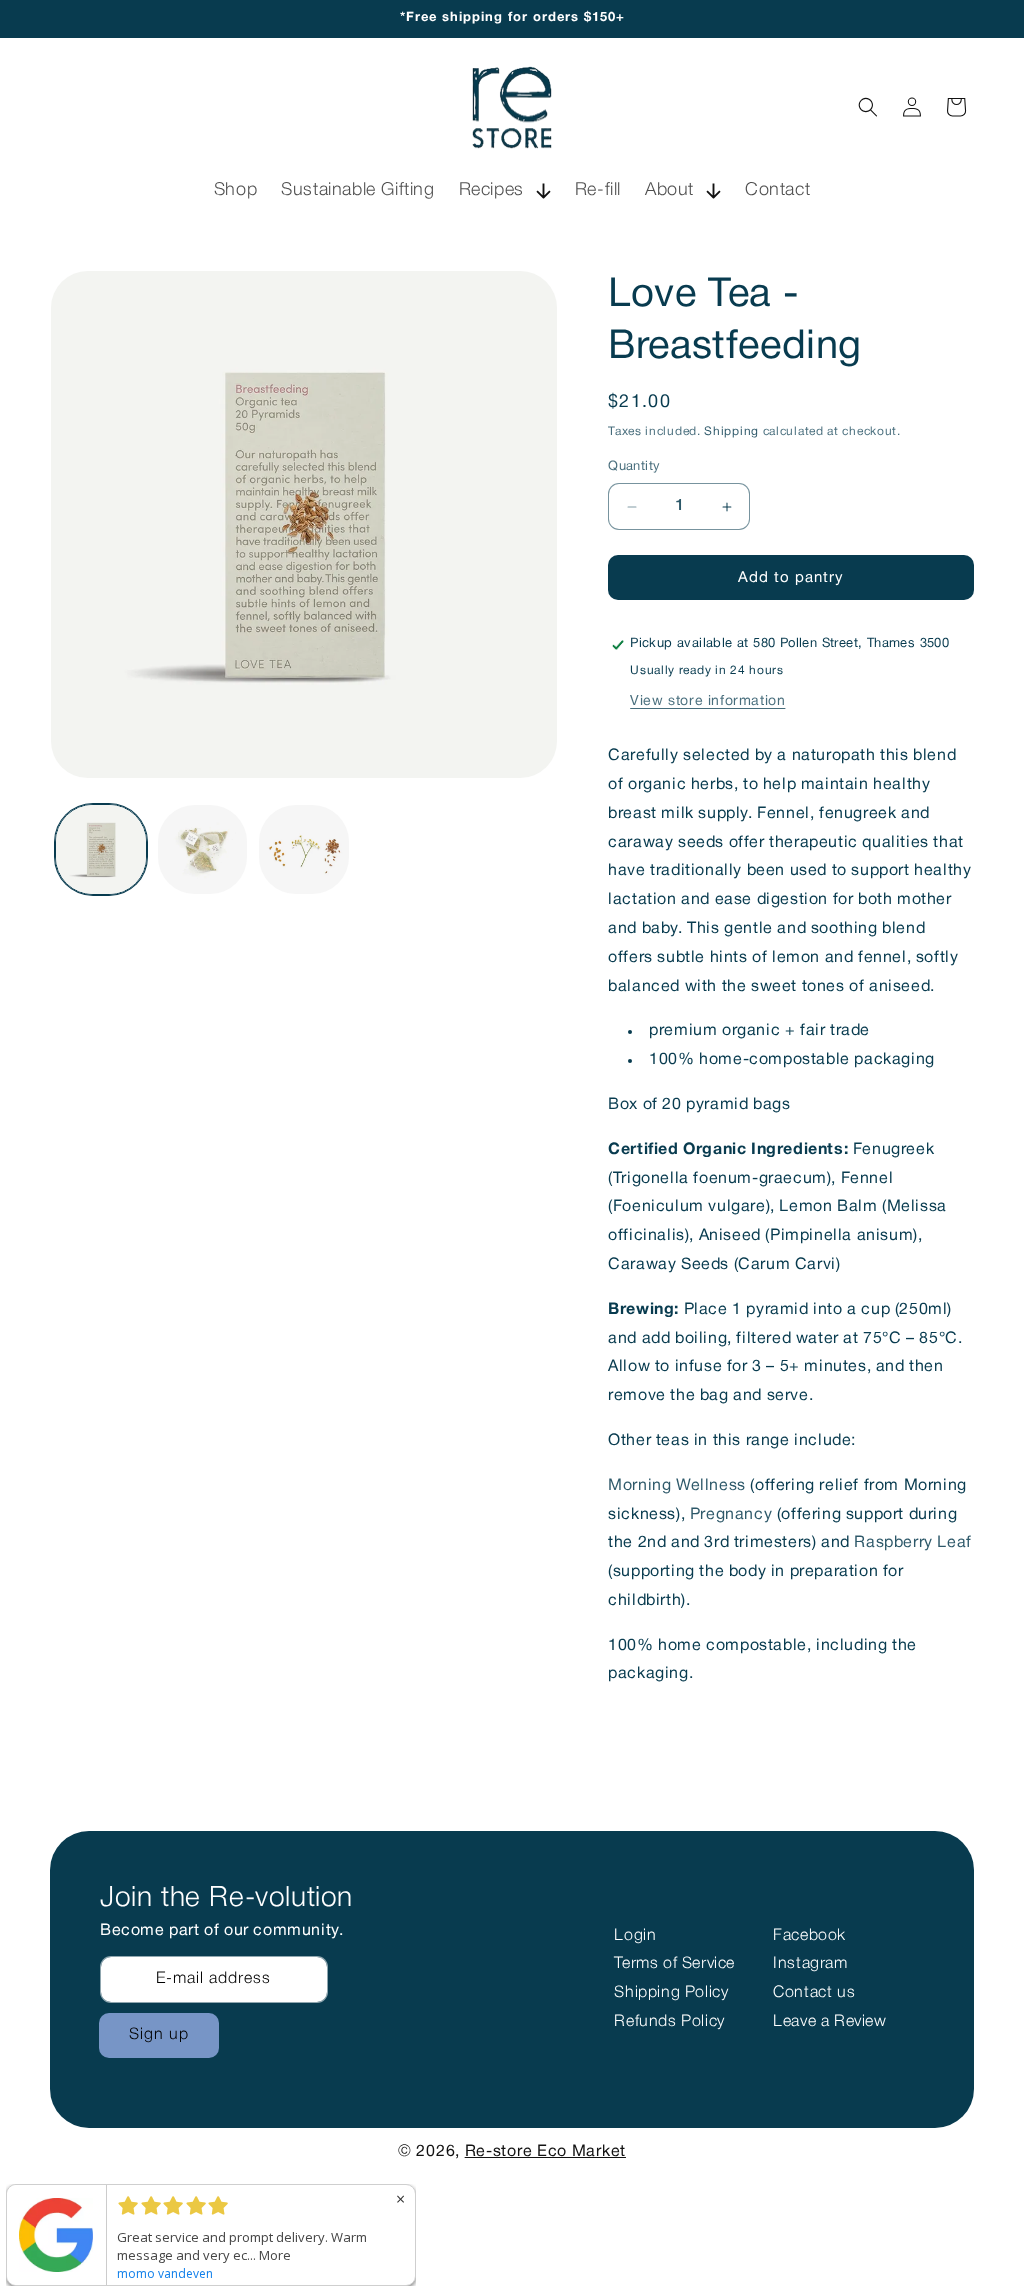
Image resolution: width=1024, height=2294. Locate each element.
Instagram (810, 1964)
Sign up (159, 2035)
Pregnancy (731, 1515)
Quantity (634, 467)
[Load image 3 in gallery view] (304, 850)
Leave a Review (829, 2022)
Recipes (491, 190)
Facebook (809, 1936)
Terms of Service (674, 1964)
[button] (505, 190)
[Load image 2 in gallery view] (203, 850)
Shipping (731, 431)
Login (635, 1936)
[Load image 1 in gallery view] (101, 850)
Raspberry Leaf (912, 1543)
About (669, 190)
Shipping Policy (671, 1993)
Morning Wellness (677, 1486)
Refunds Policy (669, 2022)
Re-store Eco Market (545, 2152)
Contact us (814, 1993)
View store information (707, 701)
